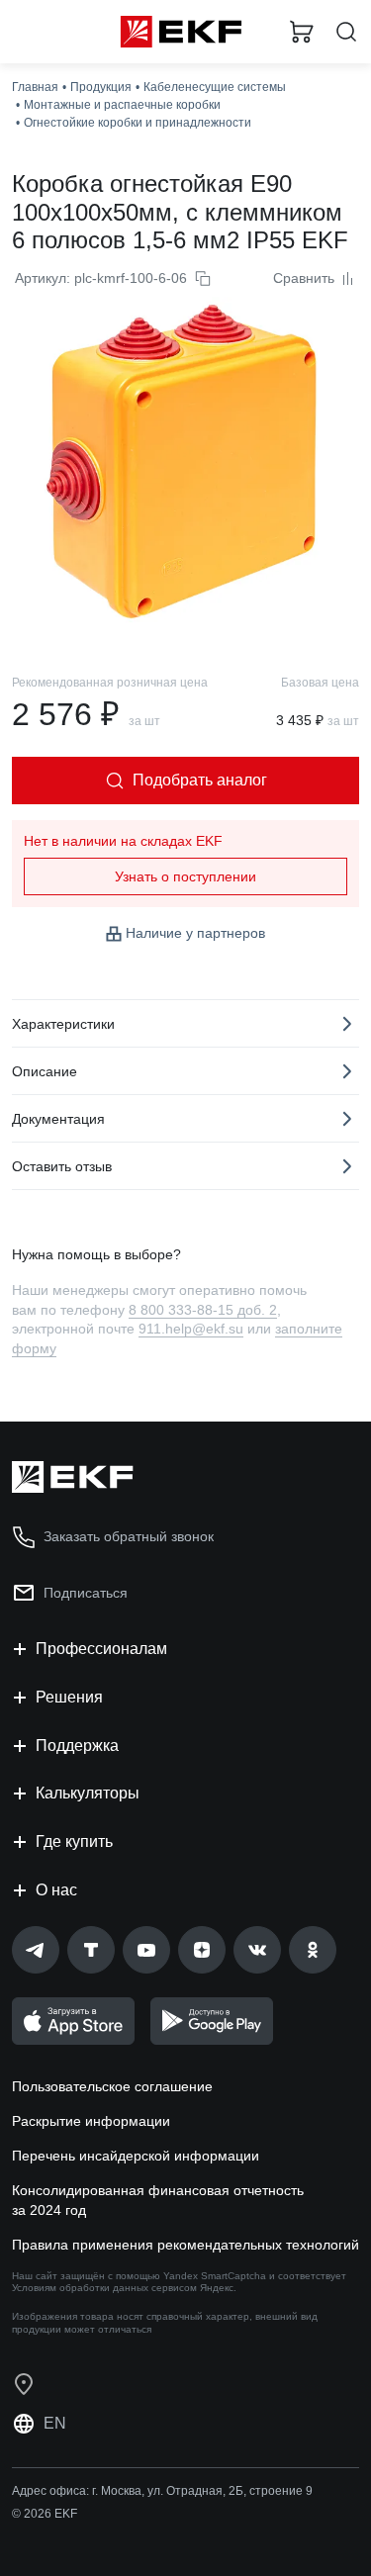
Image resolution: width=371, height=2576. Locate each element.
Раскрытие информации (91, 2121)
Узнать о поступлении (185, 876)
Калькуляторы (88, 1793)
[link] (36, 1950)
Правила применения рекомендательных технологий (185, 2245)
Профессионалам (101, 1649)
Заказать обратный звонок (129, 1536)
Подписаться (86, 1593)
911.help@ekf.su (191, 1329)
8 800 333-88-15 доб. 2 (203, 1310)
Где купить (74, 1841)
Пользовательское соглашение (112, 2086)
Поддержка (77, 1746)
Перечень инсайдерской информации (136, 2156)
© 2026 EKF (45, 2514)
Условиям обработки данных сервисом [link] (104, 2288)
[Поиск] (346, 32)
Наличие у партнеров (195, 933)
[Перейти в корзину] (302, 32)
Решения (69, 1697)
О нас (56, 1890)
